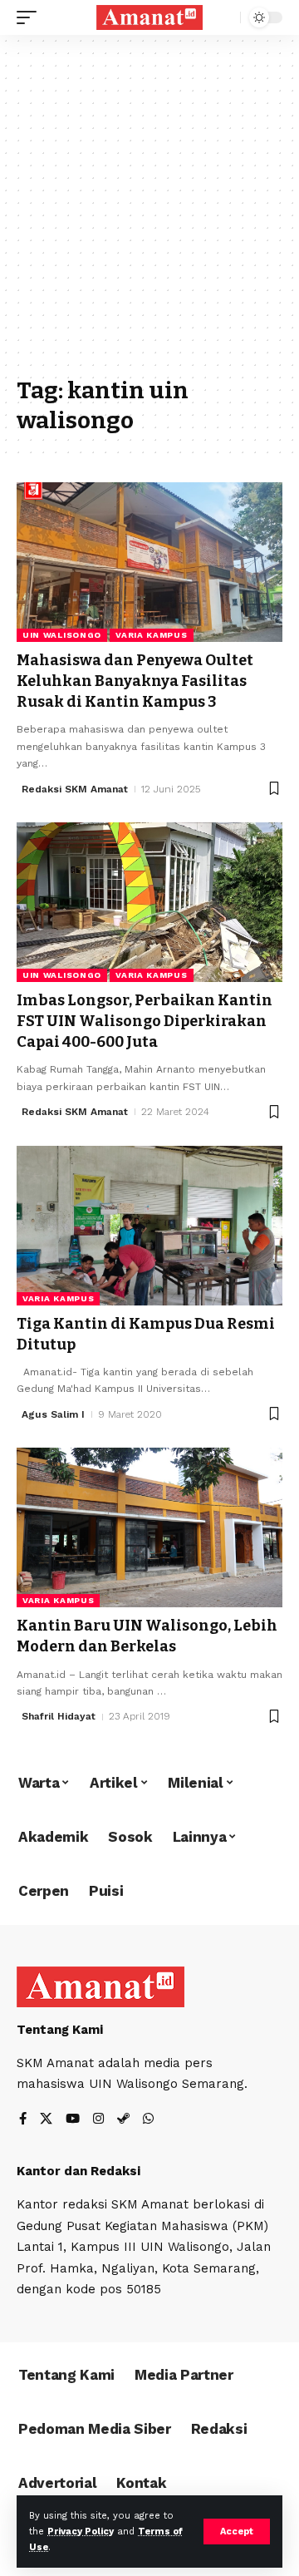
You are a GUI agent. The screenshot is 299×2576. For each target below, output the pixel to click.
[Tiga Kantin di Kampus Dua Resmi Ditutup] (149, 1226)
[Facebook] (23, 2120)
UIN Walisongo (62, 635)
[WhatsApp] (148, 2120)
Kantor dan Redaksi (78, 2171)
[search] (224, 18)
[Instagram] (98, 2120)
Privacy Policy (81, 2532)
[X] (46, 2120)
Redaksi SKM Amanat (75, 789)
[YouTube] (73, 2120)
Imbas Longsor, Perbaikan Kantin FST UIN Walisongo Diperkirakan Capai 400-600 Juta (145, 1021)
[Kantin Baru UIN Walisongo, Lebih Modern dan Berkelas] (149, 1527)
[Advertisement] (149, 214)
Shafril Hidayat (59, 1716)
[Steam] (123, 2120)
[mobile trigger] (31, 17)
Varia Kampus (151, 635)
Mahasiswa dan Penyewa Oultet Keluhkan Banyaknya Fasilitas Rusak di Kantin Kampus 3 (135, 681)
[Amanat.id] (149, 18)
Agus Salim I (53, 1414)
